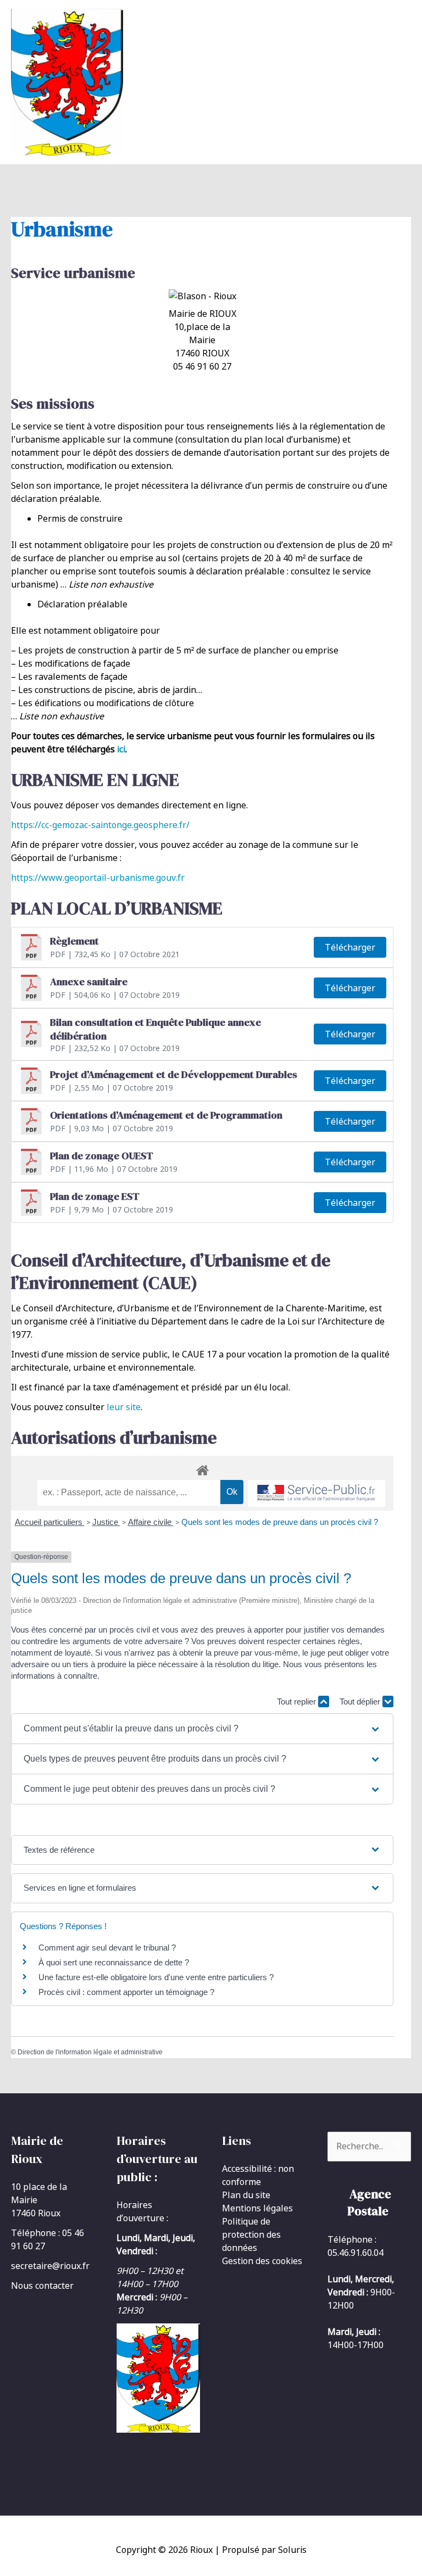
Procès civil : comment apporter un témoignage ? (126, 1992)
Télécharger (350, 947)
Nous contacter (42, 2286)
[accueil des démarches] (202, 1468)
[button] (202, 1729)
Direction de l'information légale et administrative (90, 2052)
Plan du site (246, 2195)
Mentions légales (257, 2208)
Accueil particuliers (50, 1522)
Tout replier (298, 1701)
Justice (106, 1522)
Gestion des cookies (262, 2261)
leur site (124, 1407)
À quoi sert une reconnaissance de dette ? (114, 1962)
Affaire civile (151, 1522)
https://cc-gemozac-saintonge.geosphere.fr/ (100, 825)
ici (121, 749)
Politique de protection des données (251, 2234)
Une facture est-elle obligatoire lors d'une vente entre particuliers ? (157, 1977)
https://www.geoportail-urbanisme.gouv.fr (98, 878)
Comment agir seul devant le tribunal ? (107, 1948)
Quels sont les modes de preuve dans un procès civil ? (280, 1522)
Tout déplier (361, 1701)
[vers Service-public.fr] (316, 1493)
